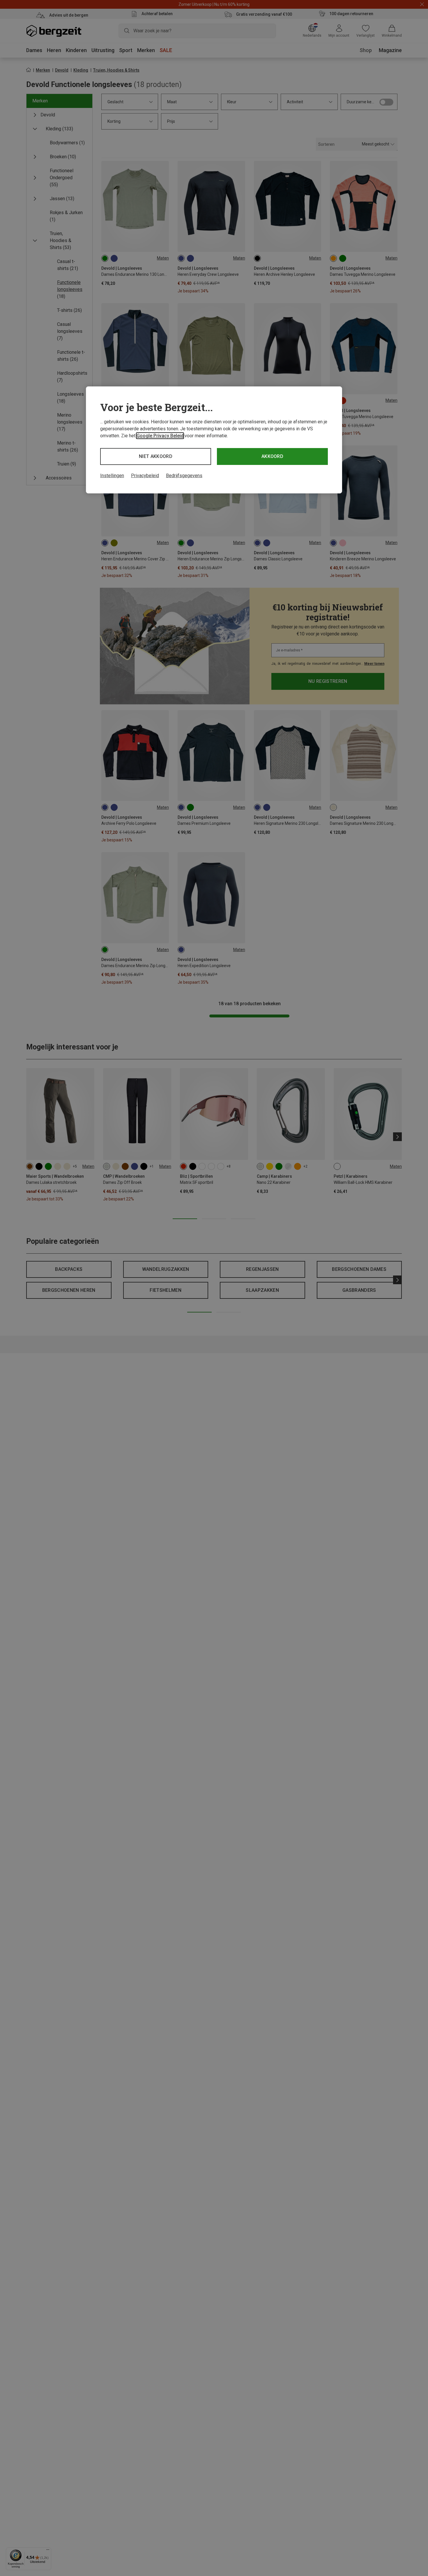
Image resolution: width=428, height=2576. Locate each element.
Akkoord (272, 456)
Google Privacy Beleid (160, 436)
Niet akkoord (156, 456)
